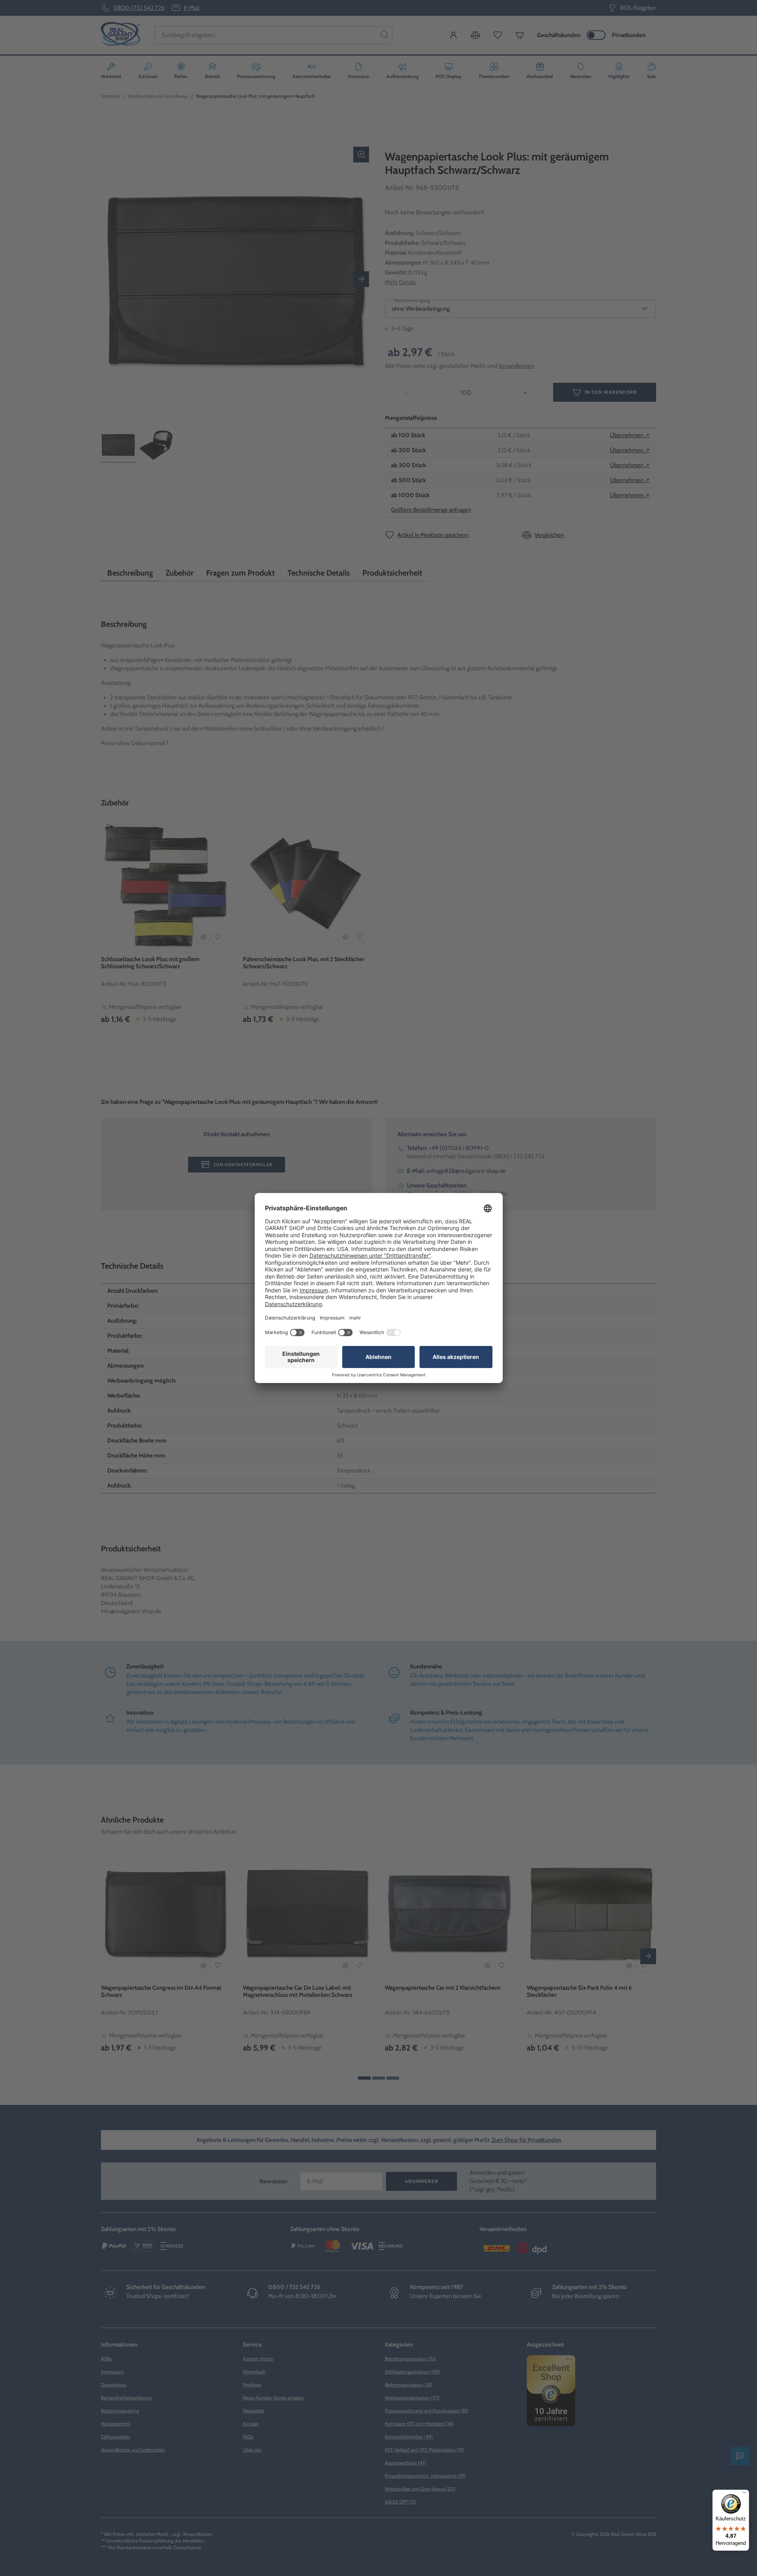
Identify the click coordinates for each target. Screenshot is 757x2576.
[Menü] (744, 2494)
